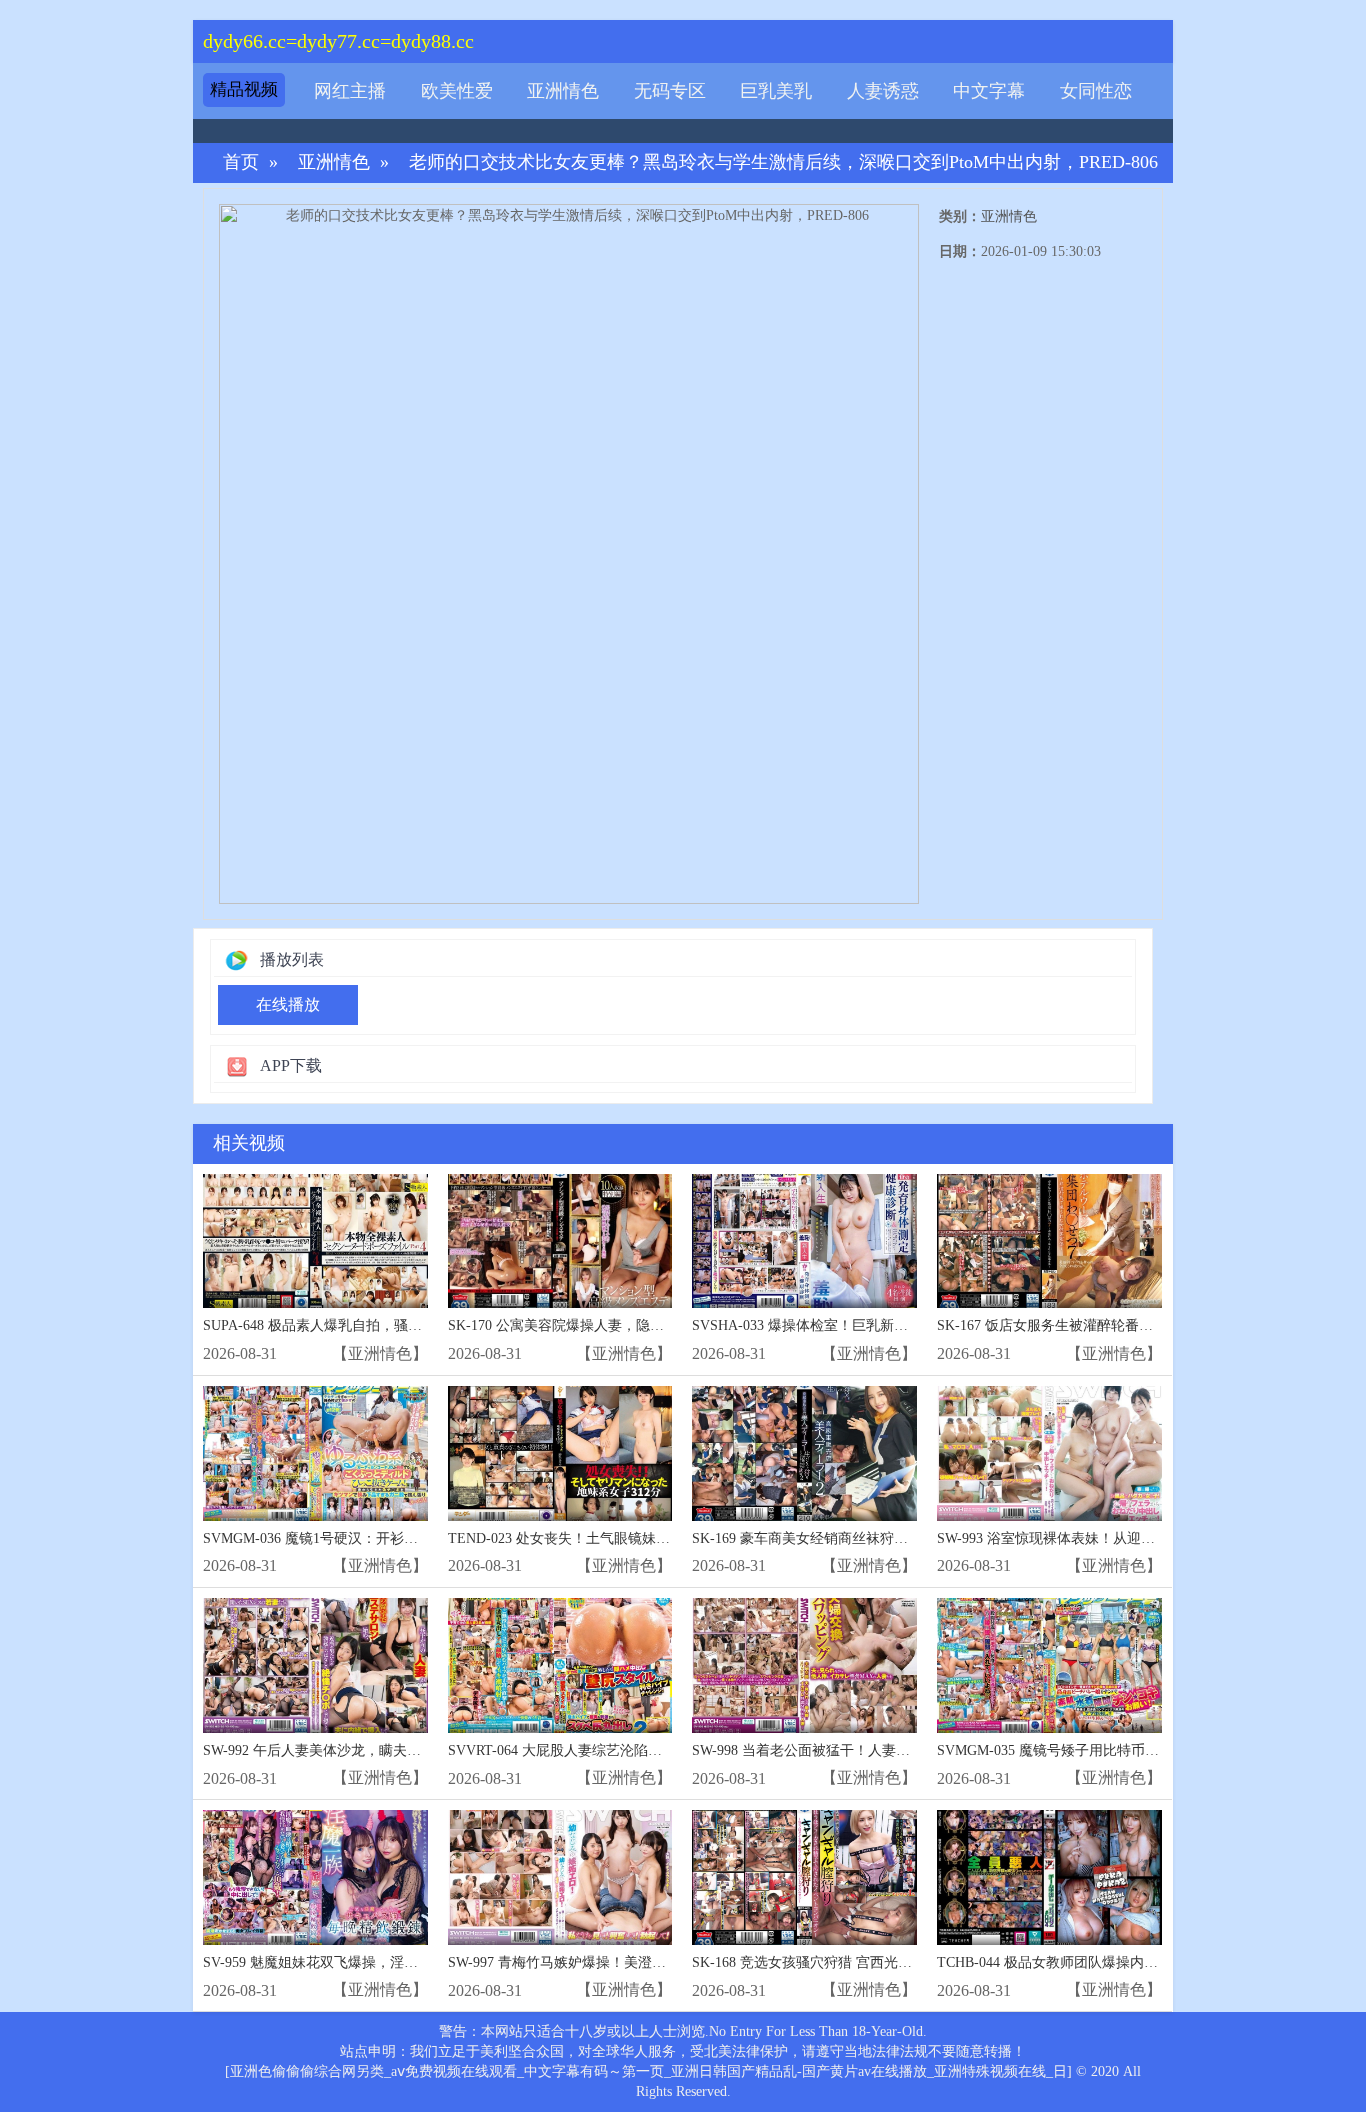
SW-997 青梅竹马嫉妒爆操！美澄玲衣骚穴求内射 (599, 1962)
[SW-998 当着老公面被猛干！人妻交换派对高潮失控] (804, 1665)
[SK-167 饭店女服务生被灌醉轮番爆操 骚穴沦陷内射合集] (1049, 1241)
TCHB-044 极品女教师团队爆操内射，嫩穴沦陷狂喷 (1096, 1962)
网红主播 (350, 91)
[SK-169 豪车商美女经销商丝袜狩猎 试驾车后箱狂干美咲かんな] (804, 1453)
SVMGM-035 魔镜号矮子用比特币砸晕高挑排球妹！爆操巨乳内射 (1139, 1750)
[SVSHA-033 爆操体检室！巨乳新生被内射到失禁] (804, 1241)
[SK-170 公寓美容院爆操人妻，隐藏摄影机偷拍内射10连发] (560, 1241)
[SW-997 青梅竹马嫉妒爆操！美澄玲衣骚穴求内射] (560, 1877)
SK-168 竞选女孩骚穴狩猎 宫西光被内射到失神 (837, 1962)
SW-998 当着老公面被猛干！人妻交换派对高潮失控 (850, 1750)
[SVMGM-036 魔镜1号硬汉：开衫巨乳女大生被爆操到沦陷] (315, 1453)
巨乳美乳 (776, 91)
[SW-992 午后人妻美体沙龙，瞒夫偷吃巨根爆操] (315, 1665)
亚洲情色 (563, 91)
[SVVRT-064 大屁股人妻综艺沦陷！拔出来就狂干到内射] (560, 1665)
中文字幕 (989, 91)
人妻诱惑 (883, 91)
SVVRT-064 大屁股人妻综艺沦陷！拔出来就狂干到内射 (618, 1750)
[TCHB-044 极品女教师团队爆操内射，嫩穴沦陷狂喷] (1049, 1877)
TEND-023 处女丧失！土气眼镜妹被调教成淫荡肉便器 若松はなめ (652, 1538)
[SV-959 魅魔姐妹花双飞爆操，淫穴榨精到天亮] (315, 1877)
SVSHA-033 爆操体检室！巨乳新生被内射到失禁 (842, 1325)
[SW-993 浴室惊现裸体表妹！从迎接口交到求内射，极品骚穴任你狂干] (1049, 1453)
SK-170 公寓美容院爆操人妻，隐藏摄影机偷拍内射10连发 (626, 1325)
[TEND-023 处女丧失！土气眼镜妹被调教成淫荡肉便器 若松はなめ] (560, 1453)
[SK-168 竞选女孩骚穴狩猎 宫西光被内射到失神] (804, 1877)
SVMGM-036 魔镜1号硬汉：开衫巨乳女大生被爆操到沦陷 (380, 1538)
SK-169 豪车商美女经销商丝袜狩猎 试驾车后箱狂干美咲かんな (886, 1538)
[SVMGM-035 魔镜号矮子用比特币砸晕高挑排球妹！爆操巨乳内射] (1049, 1665)
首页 (241, 162)
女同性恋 (1096, 91)
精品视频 (244, 89)
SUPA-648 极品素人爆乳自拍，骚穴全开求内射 (347, 1325)
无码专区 (670, 91)
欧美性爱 (457, 91)
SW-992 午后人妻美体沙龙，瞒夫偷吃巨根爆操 (347, 1750)
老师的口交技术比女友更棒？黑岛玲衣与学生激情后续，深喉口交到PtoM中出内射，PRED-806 (783, 162)
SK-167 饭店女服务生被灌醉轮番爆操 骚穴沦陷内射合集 (1110, 1325)
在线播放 (288, 1004)
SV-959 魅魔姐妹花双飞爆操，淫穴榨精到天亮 (345, 1962)
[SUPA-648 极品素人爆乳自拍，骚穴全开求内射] (315, 1241)
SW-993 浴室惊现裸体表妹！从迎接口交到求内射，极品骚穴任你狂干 (1151, 1538)
